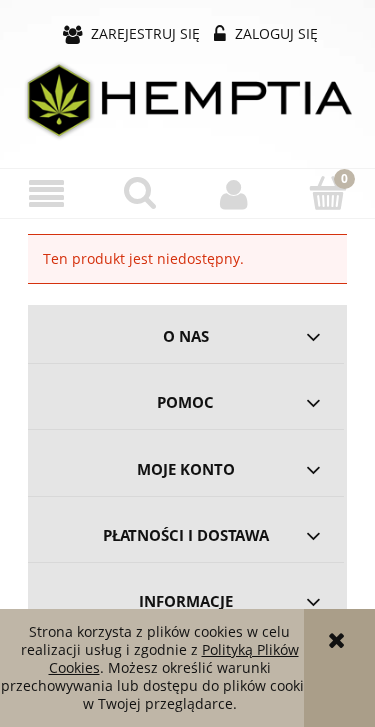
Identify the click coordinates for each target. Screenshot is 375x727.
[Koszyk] (328, 193)
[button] (47, 194)
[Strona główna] (187, 99)
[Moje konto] (235, 194)
